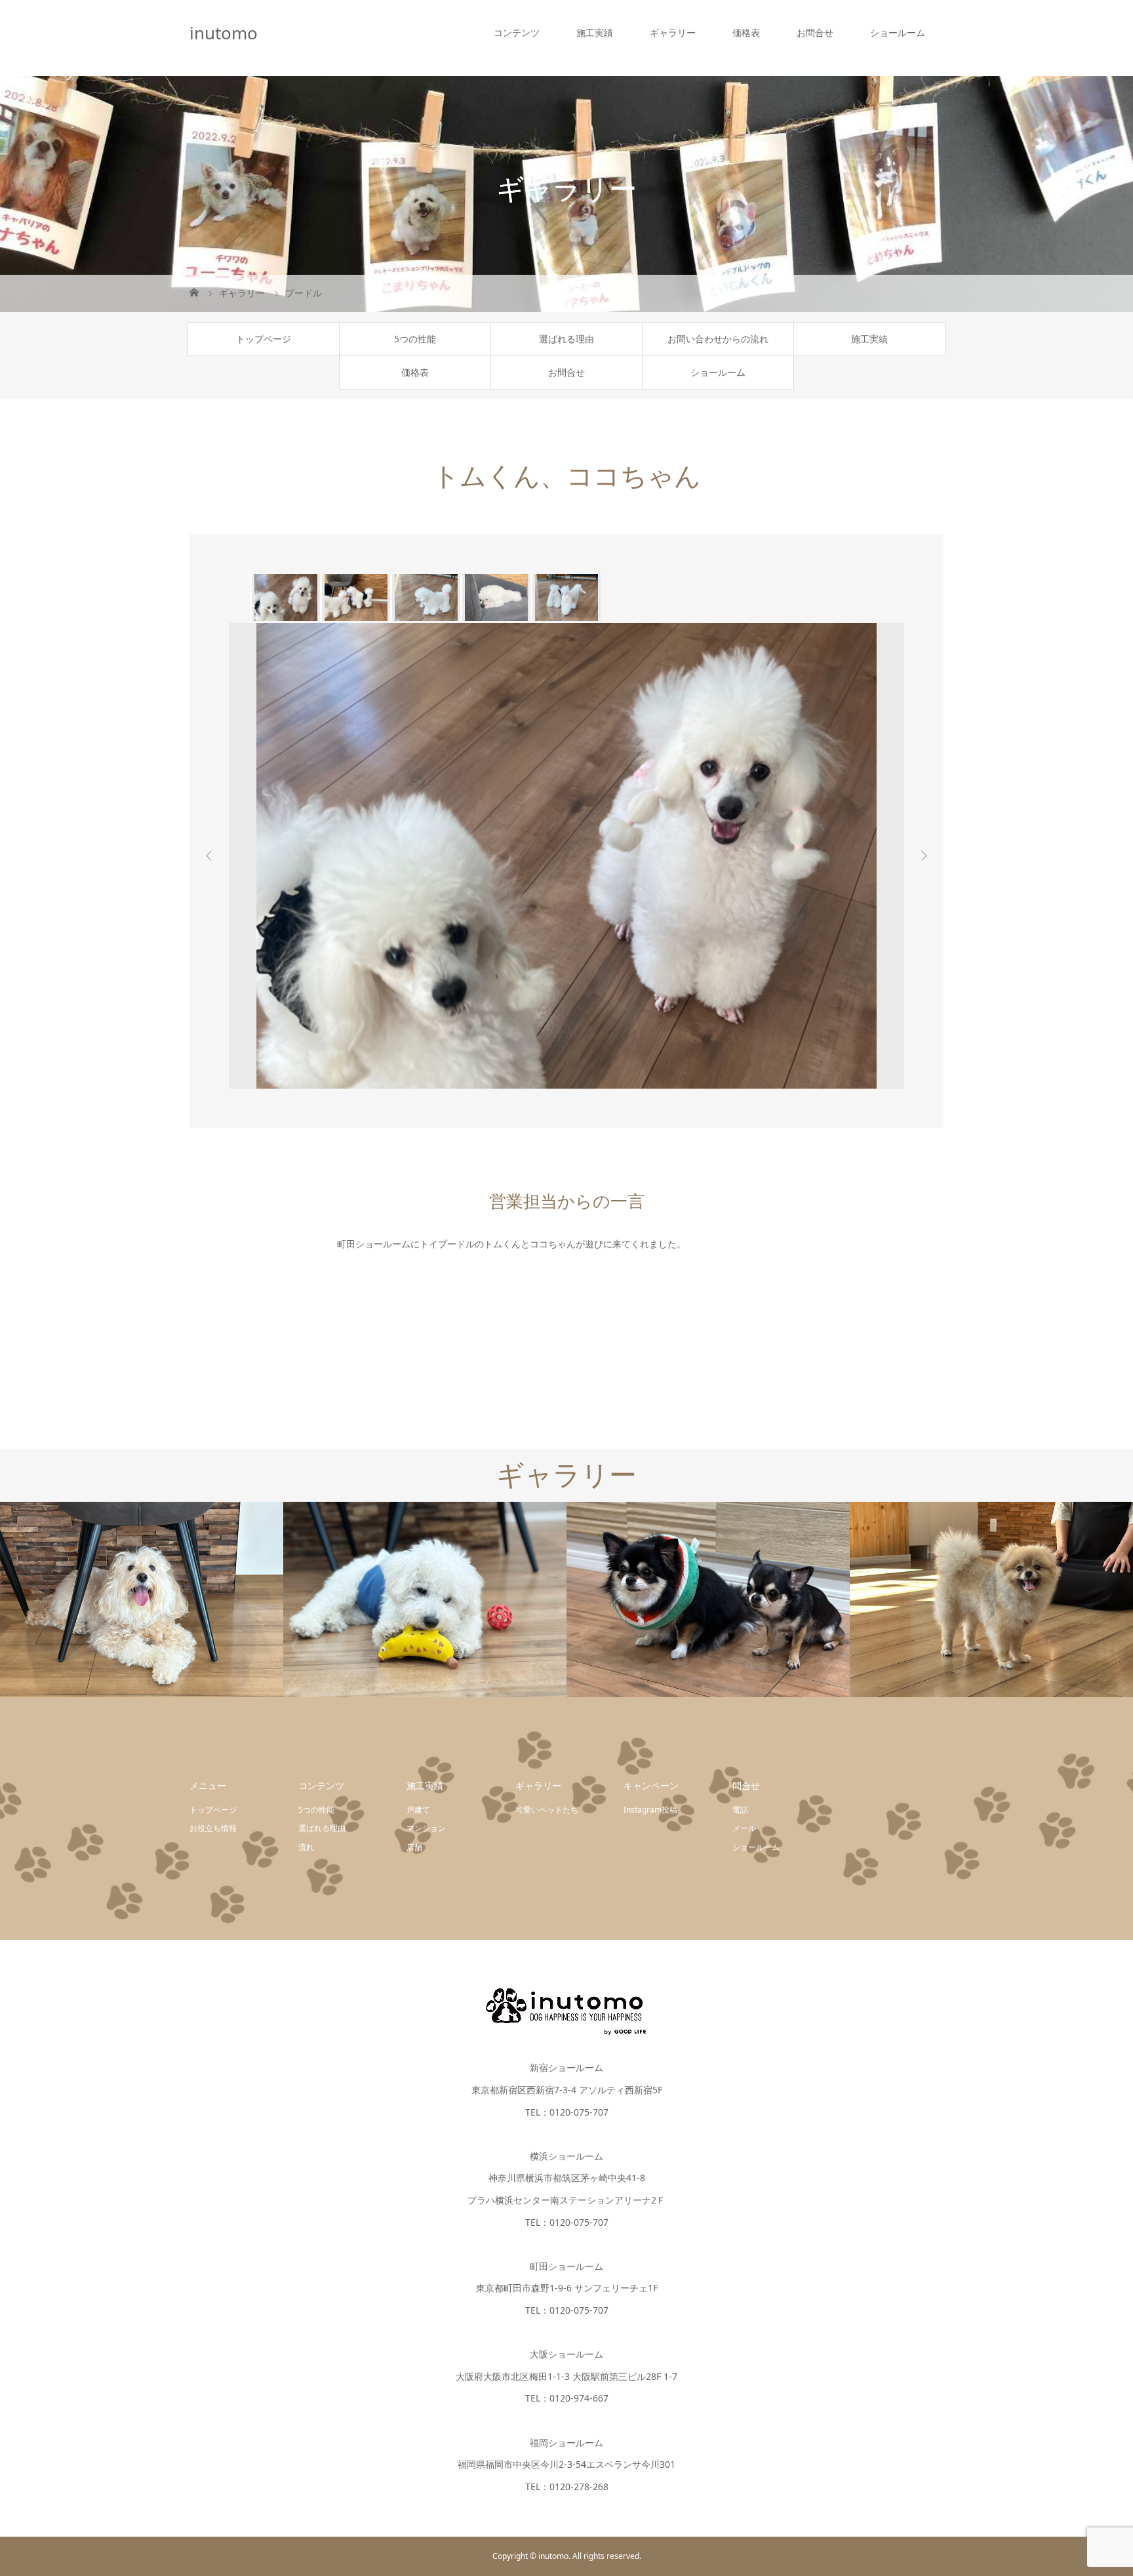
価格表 (746, 32)
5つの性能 (415, 339)
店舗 (414, 1847)
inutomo (224, 33)
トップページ (264, 339)
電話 (740, 1810)
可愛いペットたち (547, 1810)
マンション (426, 1828)
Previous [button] (209, 856)
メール (744, 1828)
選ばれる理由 (566, 339)
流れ (306, 1847)
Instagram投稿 (650, 1810)
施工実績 (595, 32)
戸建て (418, 1810)
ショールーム (898, 32)
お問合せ (815, 32)
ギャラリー (673, 32)
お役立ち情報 (213, 1828)
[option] (285, 597)
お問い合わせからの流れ (718, 339)
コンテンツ (517, 32)
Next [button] (924, 856)
